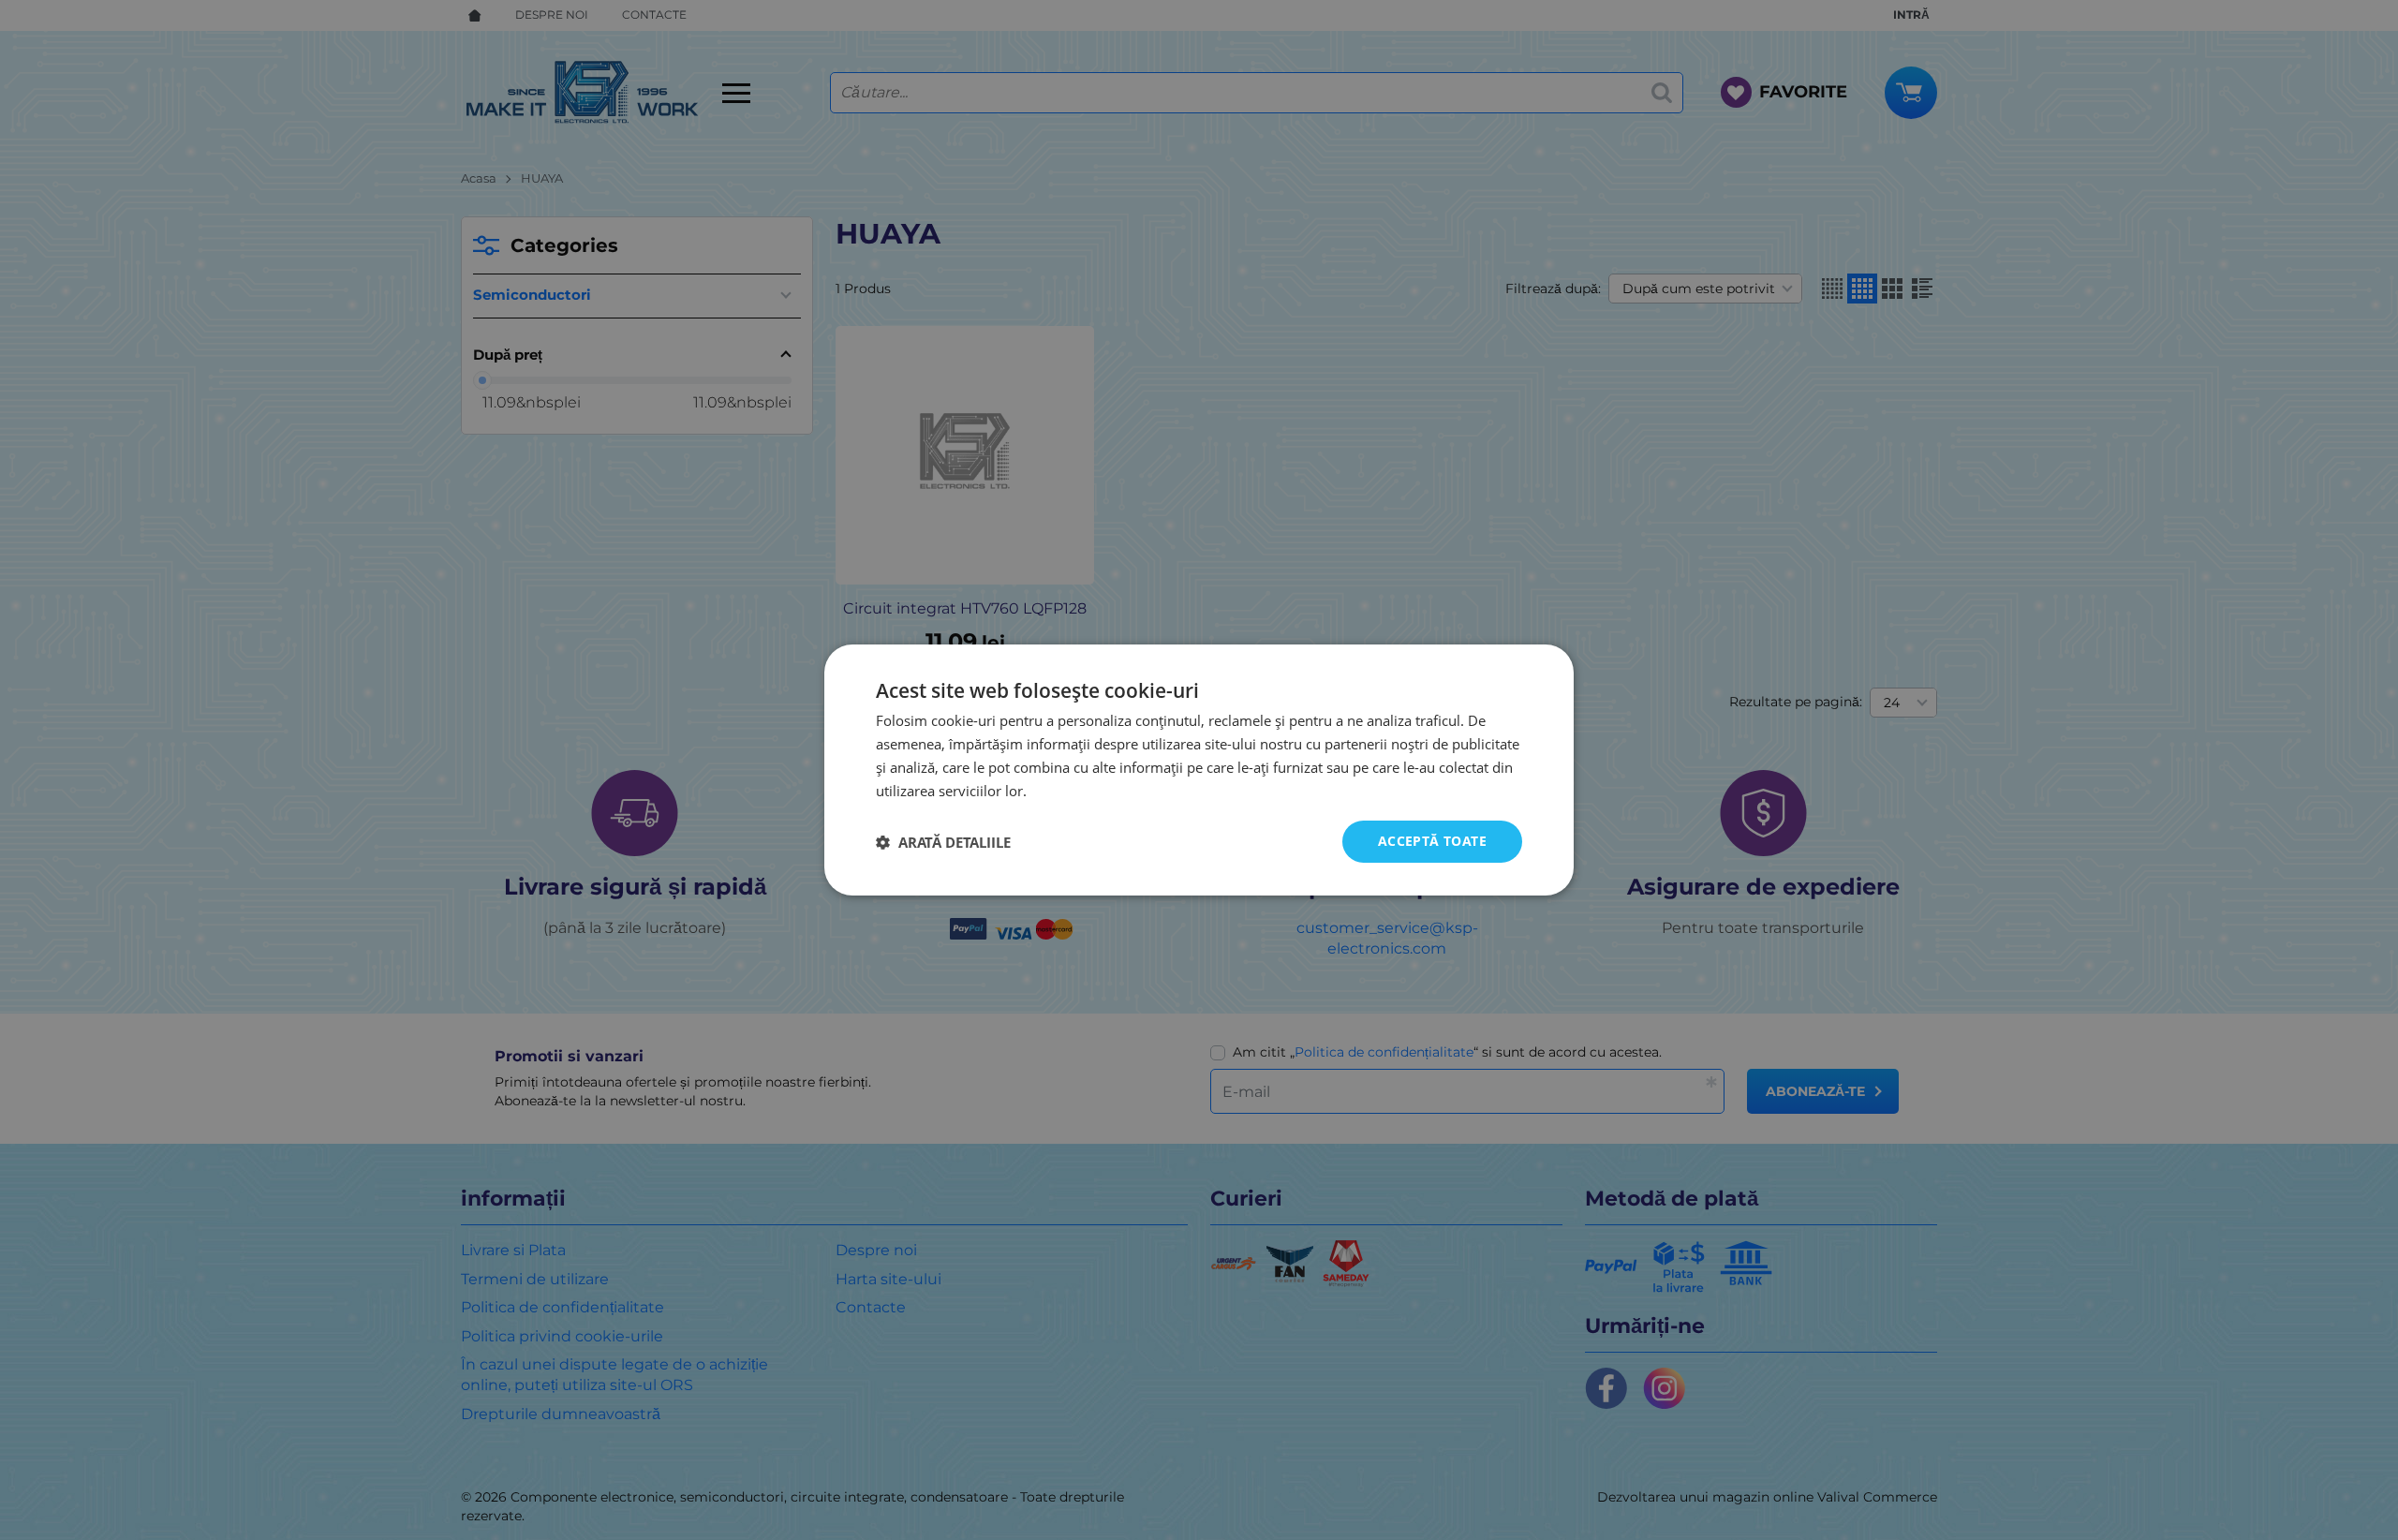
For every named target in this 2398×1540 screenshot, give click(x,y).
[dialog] (1199, 770)
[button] (943, 842)
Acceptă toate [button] (1432, 841)
